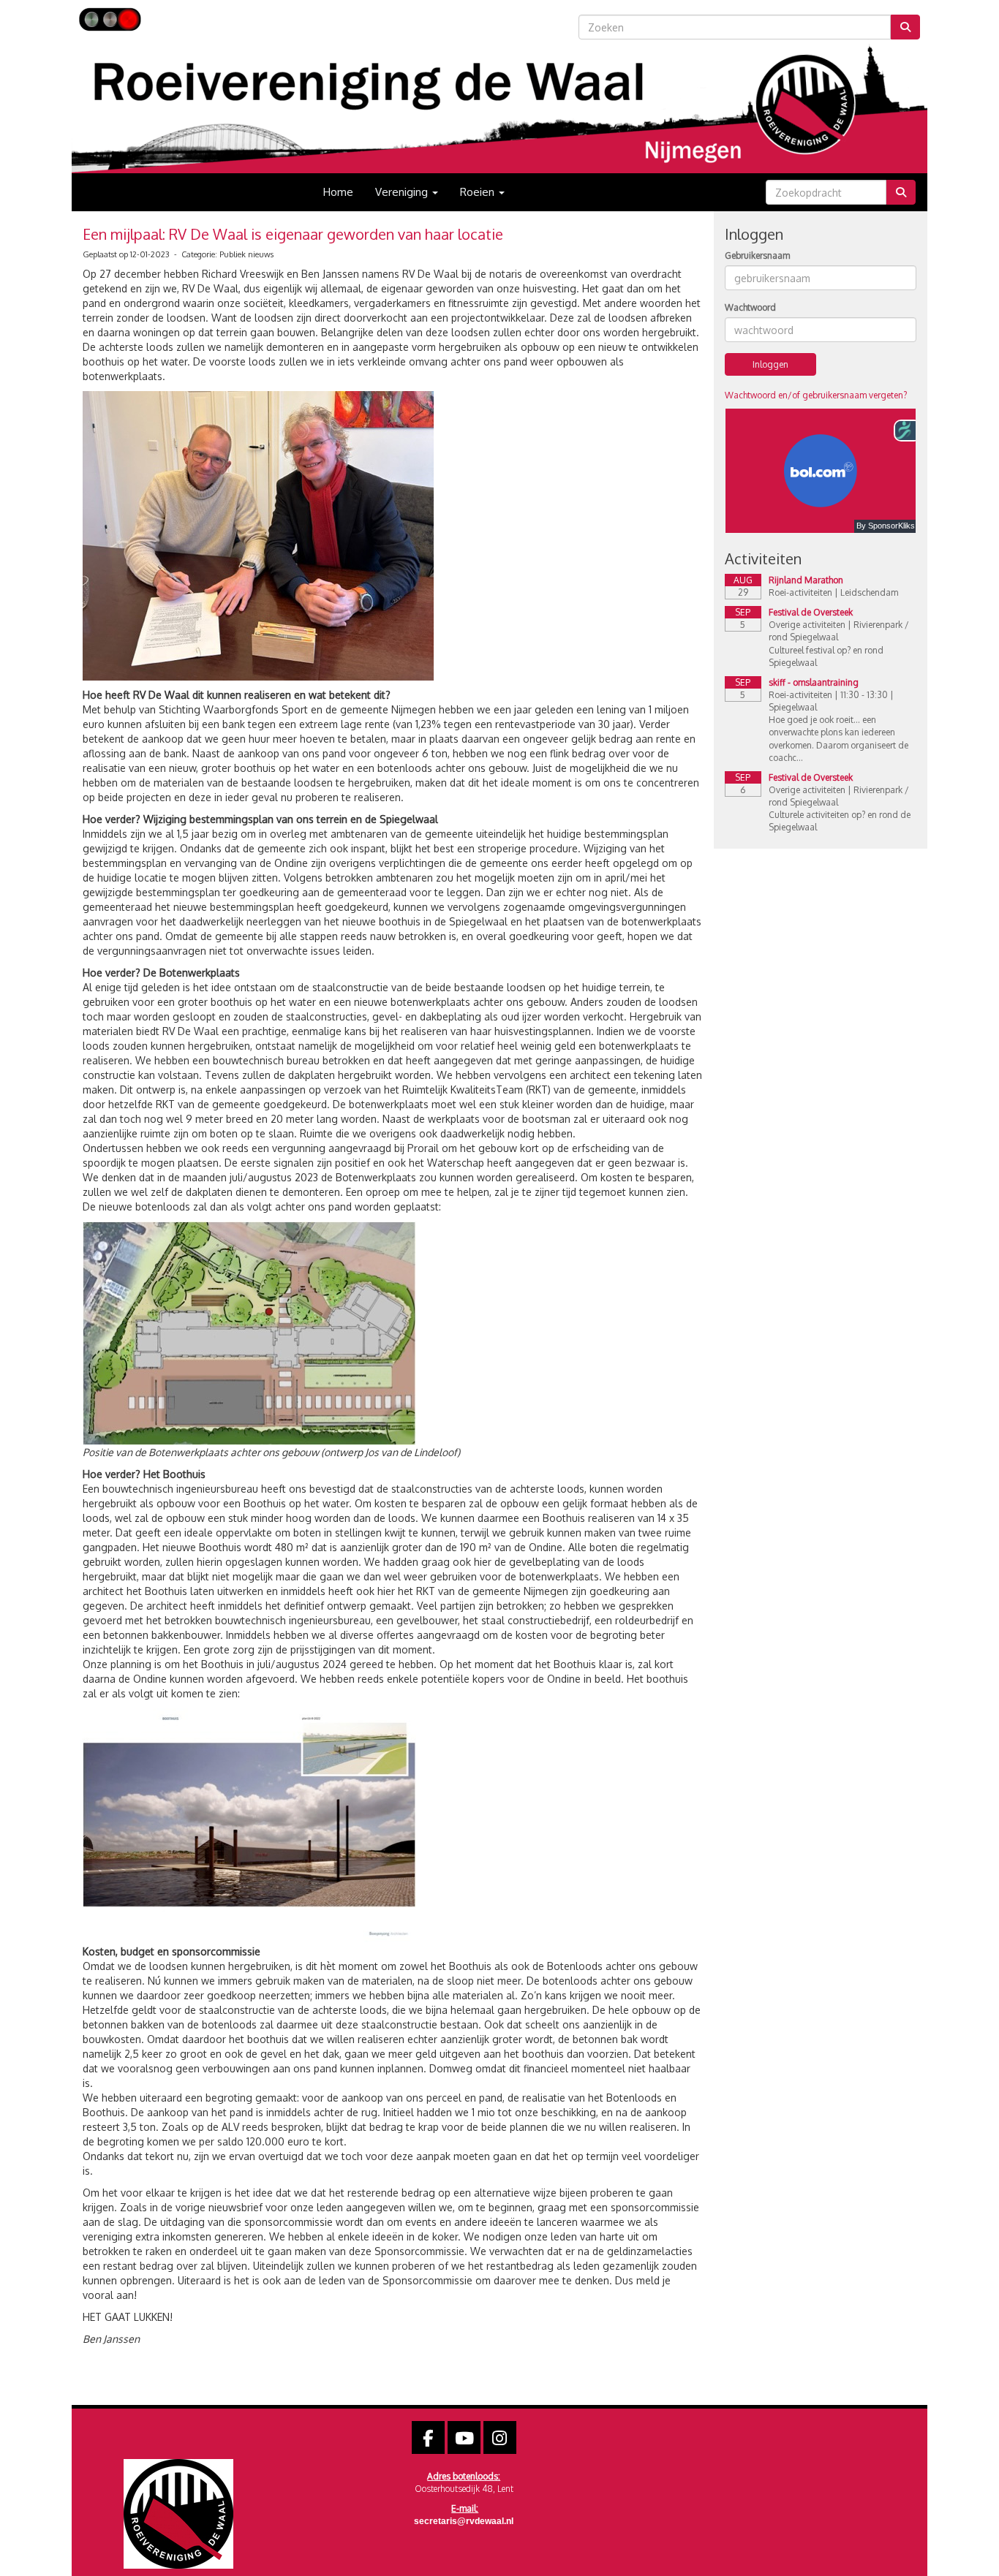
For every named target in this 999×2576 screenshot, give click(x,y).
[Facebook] (428, 2441)
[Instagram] (500, 2441)
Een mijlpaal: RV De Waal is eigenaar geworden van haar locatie (293, 234)
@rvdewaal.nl (464, 2521)
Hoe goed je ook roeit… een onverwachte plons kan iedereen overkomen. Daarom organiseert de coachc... (838, 738)
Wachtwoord (750, 307)
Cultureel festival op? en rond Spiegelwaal (826, 656)
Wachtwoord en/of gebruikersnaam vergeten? (816, 395)
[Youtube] (464, 2441)
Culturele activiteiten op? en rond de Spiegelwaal (840, 821)
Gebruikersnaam (757, 255)
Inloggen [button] (770, 364)
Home (338, 192)
